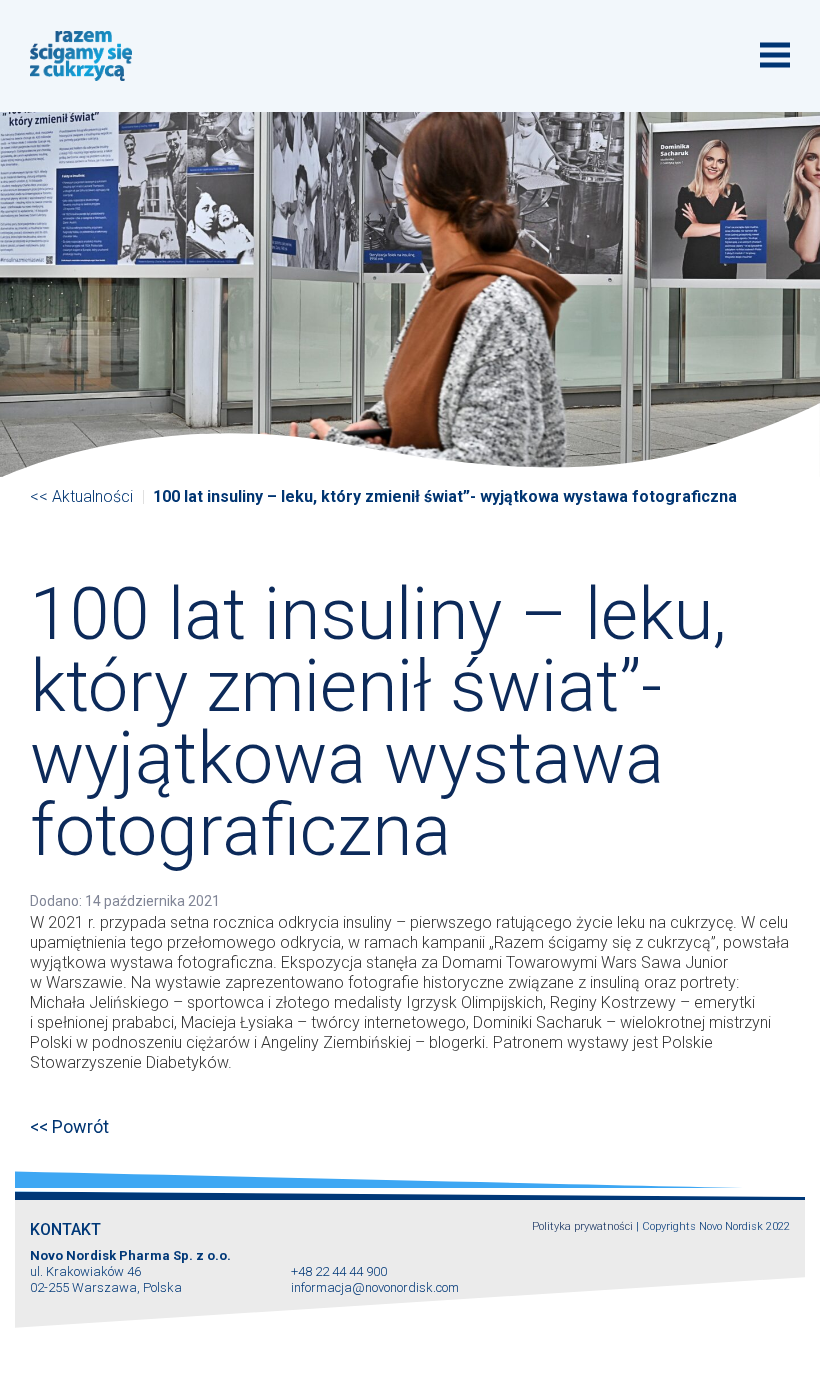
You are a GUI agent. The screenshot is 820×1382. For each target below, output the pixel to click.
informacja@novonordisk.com (375, 1287)
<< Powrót (69, 1127)
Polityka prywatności (582, 1226)
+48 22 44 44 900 (339, 1271)
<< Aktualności (81, 496)
